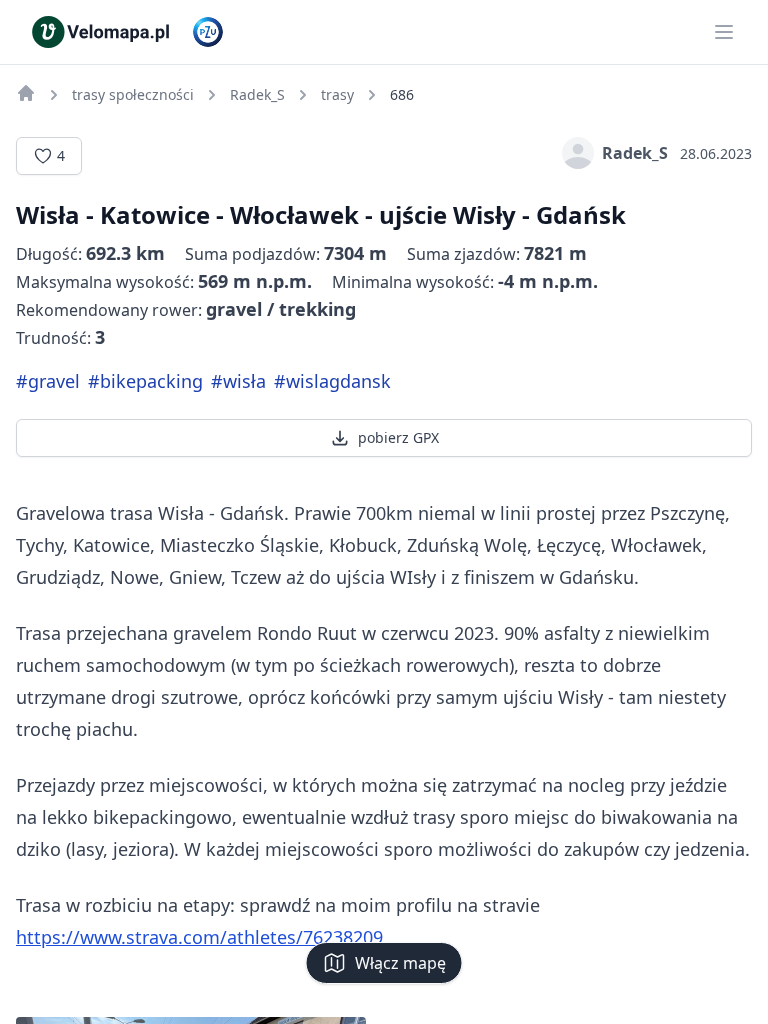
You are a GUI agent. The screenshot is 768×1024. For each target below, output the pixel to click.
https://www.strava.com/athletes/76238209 (199, 937)
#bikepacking (145, 381)
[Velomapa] (26, 93)
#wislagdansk (332, 381)
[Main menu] (724, 32)
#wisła (238, 381)
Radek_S (635, 153)
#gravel (48, 381)
